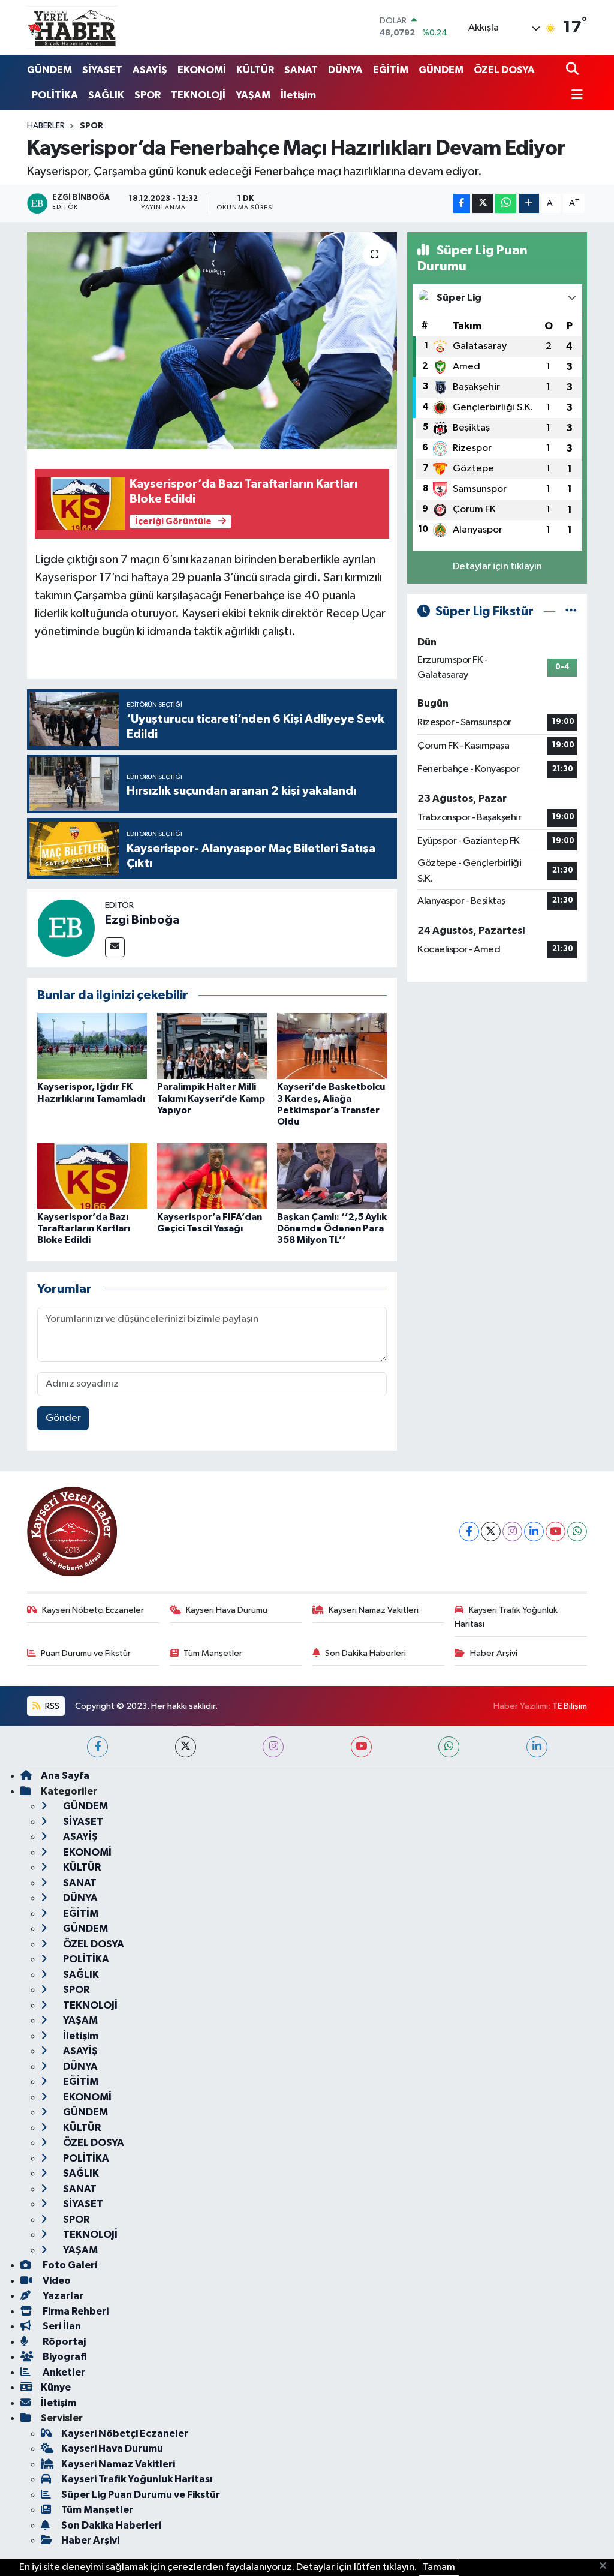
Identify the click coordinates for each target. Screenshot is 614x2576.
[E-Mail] (115, 947)
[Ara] (574, 70)
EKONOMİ (202, 70)
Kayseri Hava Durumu (227, 1610)
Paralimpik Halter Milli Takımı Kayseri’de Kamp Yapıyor (211, 1098)
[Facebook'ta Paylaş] (462, 204)
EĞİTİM (391, 70)
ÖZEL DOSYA (504, 70)
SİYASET (102, 70)
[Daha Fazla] (529, 204)
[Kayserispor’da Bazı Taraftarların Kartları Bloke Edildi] (92, 1176)
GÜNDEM (49, 70)
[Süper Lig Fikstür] (571, 611)
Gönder (63, 1418)
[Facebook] (469, 1532)
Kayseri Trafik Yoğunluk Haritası (506, 1617)
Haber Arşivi (494, 1653)
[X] (491, 1532)
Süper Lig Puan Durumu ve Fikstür (141, 2495)
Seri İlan (61, 2326)
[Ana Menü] (574, 96)
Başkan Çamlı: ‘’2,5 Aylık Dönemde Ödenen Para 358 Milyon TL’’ (332, 1228)
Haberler (46, 126)
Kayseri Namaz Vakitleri (374, 1610)
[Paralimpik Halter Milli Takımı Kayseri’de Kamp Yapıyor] (212, 1046)
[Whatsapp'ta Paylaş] (506, 204)
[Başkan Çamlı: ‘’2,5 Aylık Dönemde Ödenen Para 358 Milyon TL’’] (332, 1176)
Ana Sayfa (65, 1776)
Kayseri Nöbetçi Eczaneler (93, 1610)
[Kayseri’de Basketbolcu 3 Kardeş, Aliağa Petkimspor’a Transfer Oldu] (332, 1046)
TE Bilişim (570, 1706)
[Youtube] (556, 1532)
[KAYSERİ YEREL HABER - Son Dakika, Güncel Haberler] (72, 27)
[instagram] (273, 1747)
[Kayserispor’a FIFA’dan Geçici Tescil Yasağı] (212, 1176)
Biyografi (64, 2357)
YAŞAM (253, 95)
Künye (56, 2387)
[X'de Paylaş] (483, 204)
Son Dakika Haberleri (365, 1653)
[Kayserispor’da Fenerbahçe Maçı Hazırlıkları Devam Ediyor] (212, 341)
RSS (51, 1706)
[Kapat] (607, 2566)
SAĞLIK (106, 95)
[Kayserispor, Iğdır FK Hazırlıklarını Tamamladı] (92, 1046)
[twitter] (186, 1747)
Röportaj (63, 2342)
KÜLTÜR (255, 70)
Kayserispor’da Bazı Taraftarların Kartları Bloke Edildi (84, 1228)
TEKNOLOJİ (198, 95)
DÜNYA (345, 70)
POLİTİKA (55, 95)
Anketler (63, 2372)
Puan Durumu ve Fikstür (86, 1653)
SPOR (148, 95)
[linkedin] (537, 1747)
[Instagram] (512, 1532)
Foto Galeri (69, 2265)
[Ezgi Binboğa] (66, 928)
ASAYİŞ (150, 70)
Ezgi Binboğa (142, 920)
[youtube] (361, 1747)
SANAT (301, 70)
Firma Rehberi (75, 2311)
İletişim (298, 95)
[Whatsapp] (577, 1532)
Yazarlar (62, 2296)
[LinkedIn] (534, 1532)
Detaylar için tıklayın (497, 566)
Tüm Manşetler (213, 1653)
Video (56, 2281)
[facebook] (97, 1747)
